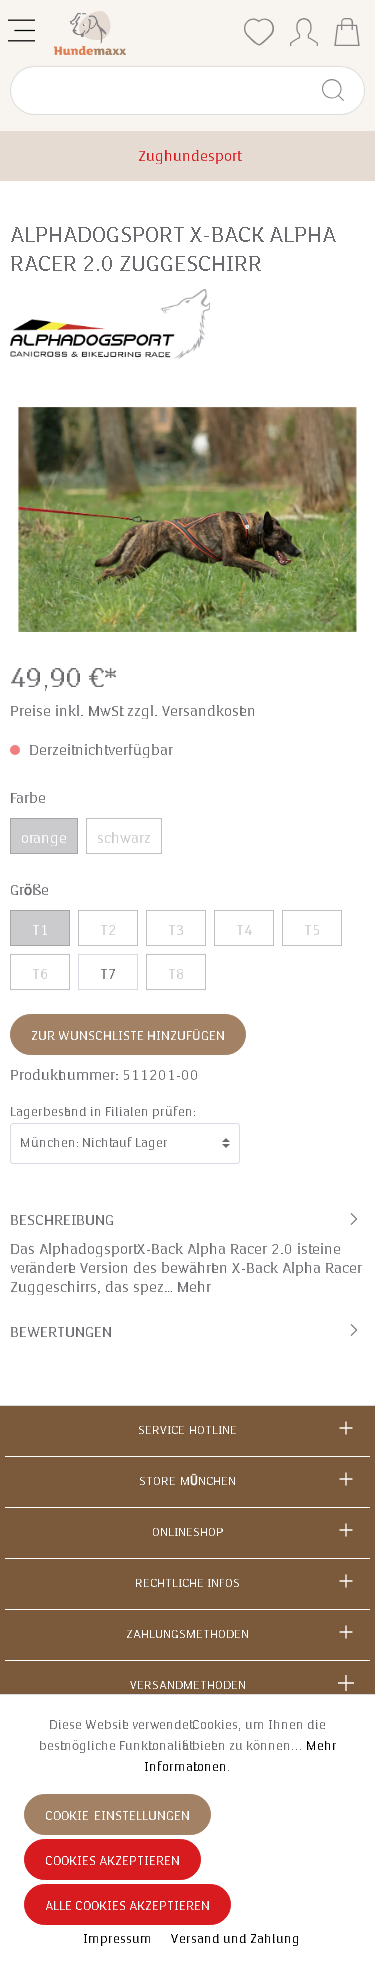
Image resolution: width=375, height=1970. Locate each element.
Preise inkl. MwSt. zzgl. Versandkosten (133, 711)
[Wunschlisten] (259, 32)
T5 (312, 930)
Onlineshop (187, 1532)
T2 (108, 930)
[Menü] (23, 26)
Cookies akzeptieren (112, 1861)
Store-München (187, 1481)
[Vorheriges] (25, 519)
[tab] (187, 1252)
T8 (176, 974)
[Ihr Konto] (304, 28)
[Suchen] (341, 90)
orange (44, 838)
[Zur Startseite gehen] (142, 33)
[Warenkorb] (347, 34)
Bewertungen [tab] (61, 1332)
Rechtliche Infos (187, 1583)
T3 (176, 930)
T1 (40, 930)
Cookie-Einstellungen (117, 1816)
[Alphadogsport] (110, 322)
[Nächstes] (350, 519)
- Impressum (115, 1939)
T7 (108, 974)
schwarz (124, 838)
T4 (244, 930)
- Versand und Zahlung (231, 1939)
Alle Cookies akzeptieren (127, 1906)
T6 (40, 974)
